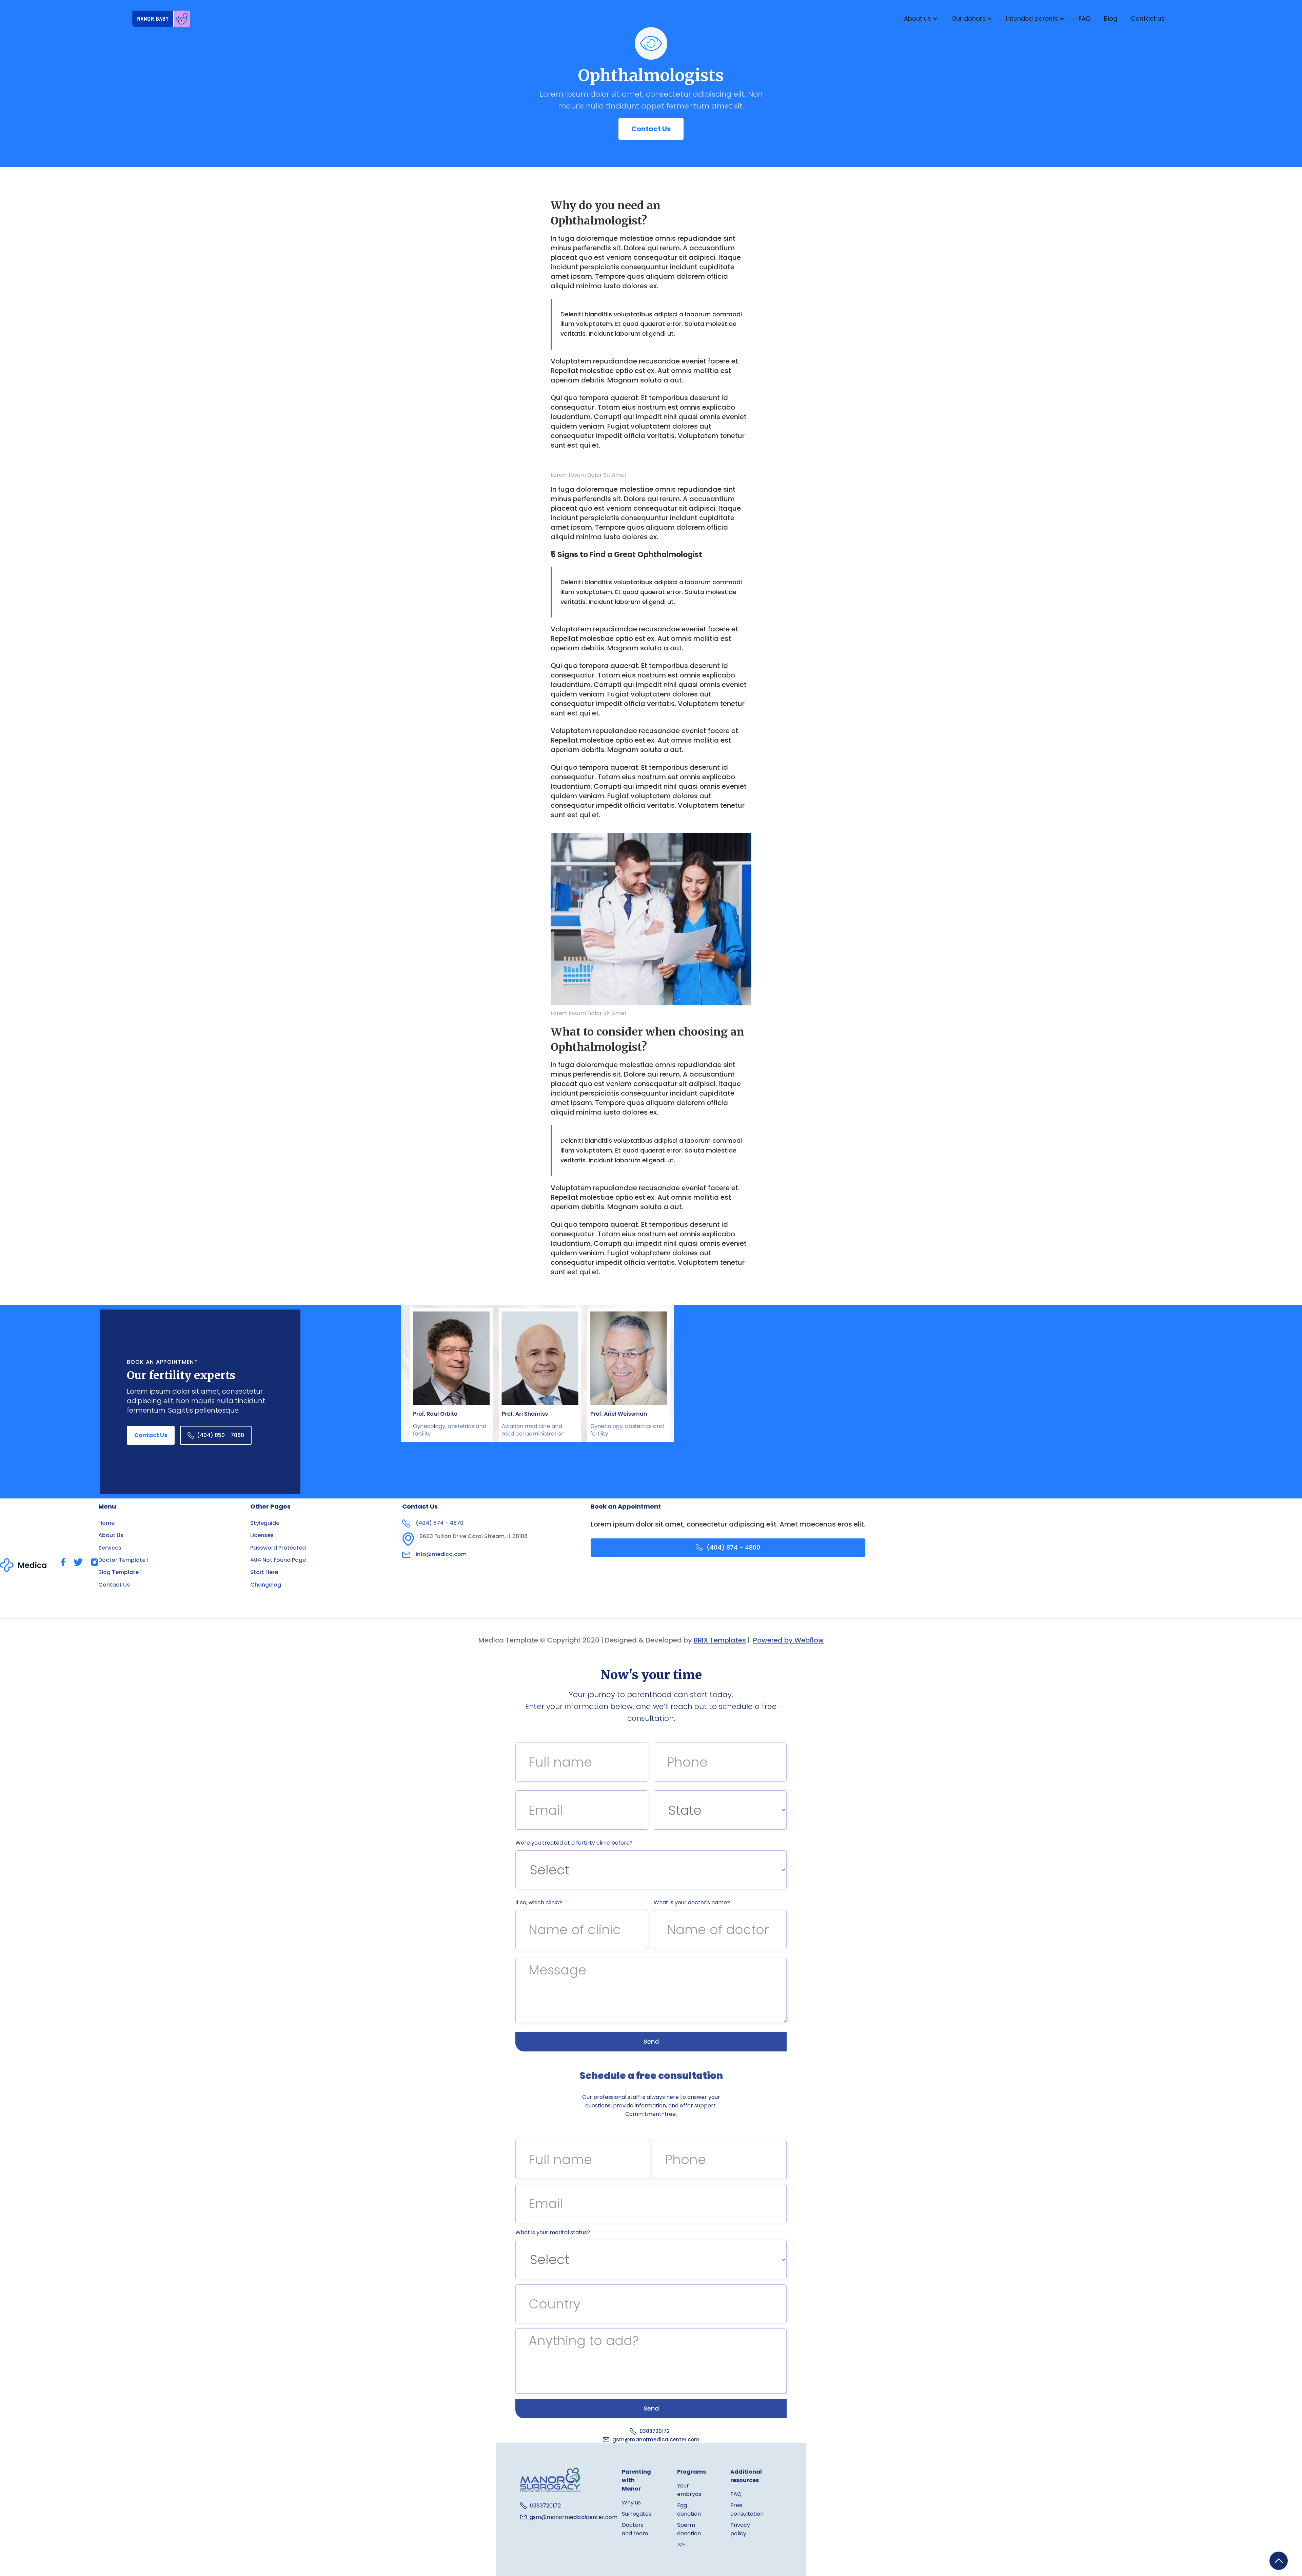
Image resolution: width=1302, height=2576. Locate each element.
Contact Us (651, 129)
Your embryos (689, 2490)
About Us (111, 1535)
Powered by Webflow (788, 1640)
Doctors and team (635, 2529)
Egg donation (689, 2510)
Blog (1111, 18)
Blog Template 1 (120, 1572)
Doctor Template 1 (123, 1560)
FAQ (1084, 18)
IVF (681, 2545)
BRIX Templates (720, 1640)
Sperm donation (689, 2529)
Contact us (1148, 18)
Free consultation (747, 2510)
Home (106, 1523)
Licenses (262, 1535)
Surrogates (637, 2514)
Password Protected (278, 1548)
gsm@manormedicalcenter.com (656, 2440)
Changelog (266, 1585)
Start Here (264, 1572)
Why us (631, 2503)
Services (110, 1548)
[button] (921, 19)
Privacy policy (740, 2529)
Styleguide (265, 1523)
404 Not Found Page (278, 1560)
